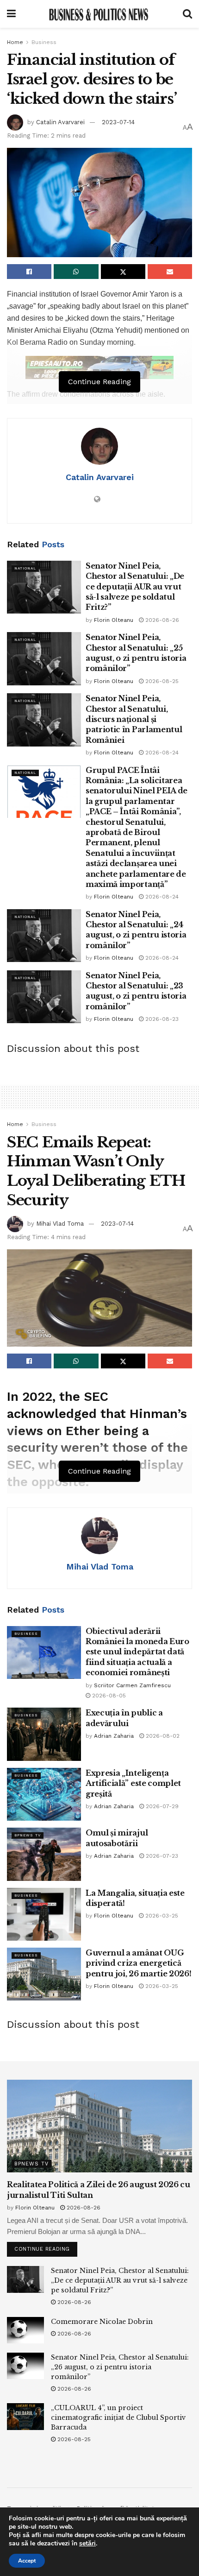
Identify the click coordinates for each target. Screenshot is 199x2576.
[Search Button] (187, 14)
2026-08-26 (161, 620)
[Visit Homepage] (99, 14)
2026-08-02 (162, 1736)
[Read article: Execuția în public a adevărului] (44, 1734)
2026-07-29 (161, 1806)
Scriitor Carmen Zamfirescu (132, 1685)
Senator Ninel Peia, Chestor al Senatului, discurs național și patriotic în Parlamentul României (134, 719)
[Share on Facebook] (29, 272)
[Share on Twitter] (123, 272)
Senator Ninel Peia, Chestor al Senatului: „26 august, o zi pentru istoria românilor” (120, 2367)
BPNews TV (28, 1835)
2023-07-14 (118, 122)
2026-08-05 (108, 1696)
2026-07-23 (161, 1856)
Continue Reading (46, 2247)
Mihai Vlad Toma (60, 1224)
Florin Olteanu (114, 620)
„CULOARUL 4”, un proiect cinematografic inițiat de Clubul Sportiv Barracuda (118, 2418)
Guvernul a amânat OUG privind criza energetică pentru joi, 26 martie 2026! (138, 1963)
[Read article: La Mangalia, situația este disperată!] (44, 1914)
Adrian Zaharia (114, 1736)
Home (15, 42)
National (25, 568)
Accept (27, 2561)
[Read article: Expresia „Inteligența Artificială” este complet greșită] (44, 1794)
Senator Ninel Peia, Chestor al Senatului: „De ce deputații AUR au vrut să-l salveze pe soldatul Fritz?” (135, 587)
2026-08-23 (161, 1019)
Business (44, 42)
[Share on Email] (170, 272)
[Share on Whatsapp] (76, 272)
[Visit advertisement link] (99, 367)
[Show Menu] (11, 14)
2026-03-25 (161, 1916)
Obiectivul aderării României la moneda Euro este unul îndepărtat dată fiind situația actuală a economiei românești (137, 1652)
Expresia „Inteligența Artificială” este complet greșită (133, 1783)
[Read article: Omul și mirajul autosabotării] (44, 1854)
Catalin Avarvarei (60, 122)
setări (87, 2544)
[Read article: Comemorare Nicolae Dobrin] (25, 2330)
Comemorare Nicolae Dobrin (102, 2322)
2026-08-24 (161, 753)
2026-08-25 (161, 681)
